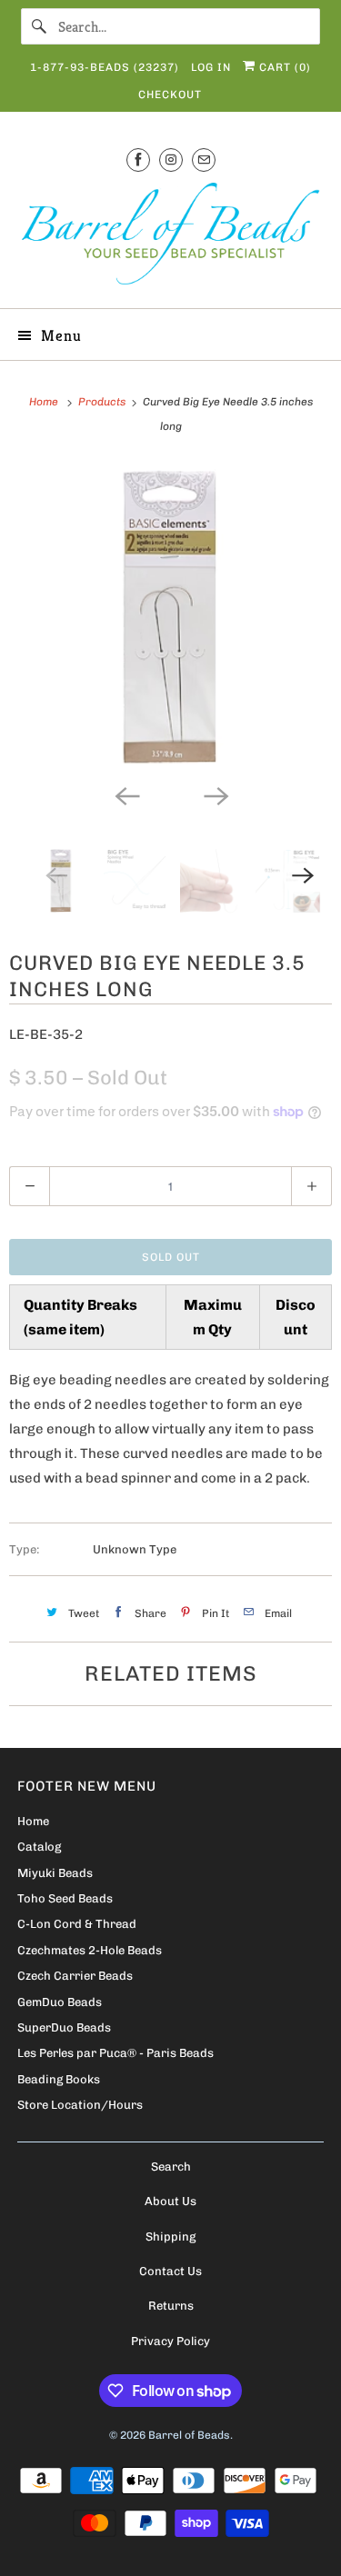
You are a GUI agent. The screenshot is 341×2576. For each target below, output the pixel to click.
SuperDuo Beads (64, 2027)
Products (103, 402)
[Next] (216, 794)
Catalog (39, 1847)
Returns (171, 2306)
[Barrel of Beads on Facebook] (138, 160)
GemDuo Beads (60, 2002)
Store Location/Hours (80, 2105)
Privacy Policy (170, 2341)
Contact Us (170, 2271)
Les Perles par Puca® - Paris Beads (115, 2053)
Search (171, 2167)
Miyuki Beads (55, 1873)
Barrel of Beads (189, 2435)
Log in (211, 67)
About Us (170, 2201)
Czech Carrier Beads (75, 1976)
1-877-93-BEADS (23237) (105, 67)
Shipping (170, 2237)
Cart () (283, 67)
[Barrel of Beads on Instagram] (171, 160)
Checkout (170, 95)
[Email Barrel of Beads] (204, 160)
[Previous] (126, 794)
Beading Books (59, 2079)
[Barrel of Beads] (170, 237)
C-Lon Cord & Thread (77, 1924)
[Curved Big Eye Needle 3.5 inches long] (170, 618)
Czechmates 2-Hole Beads (90, 1950)
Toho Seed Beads (65, 1898)
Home (33, 1821)
